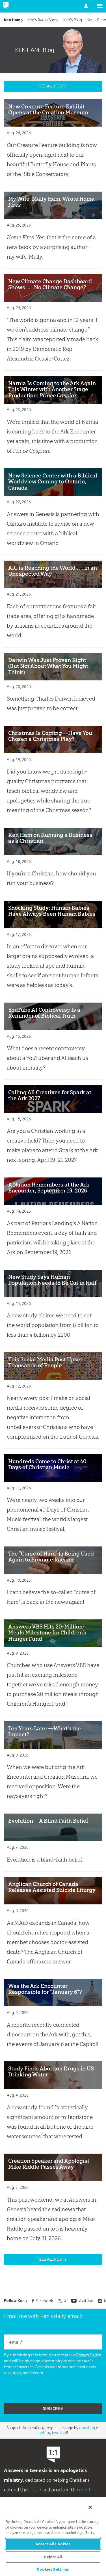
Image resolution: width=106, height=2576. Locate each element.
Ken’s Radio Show (43, 20)
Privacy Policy (89, 2355)
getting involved (53, 2433)
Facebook (45, 2301)
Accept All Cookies (53, 2544)
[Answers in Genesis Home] (18, 6)
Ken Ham (12, 20)
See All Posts (53, 86)
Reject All (53, 2557)
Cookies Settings (53, 2569)
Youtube (86, 2301)
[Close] (90, 2507)
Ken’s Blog (73, 20)
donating (87, 2428)
